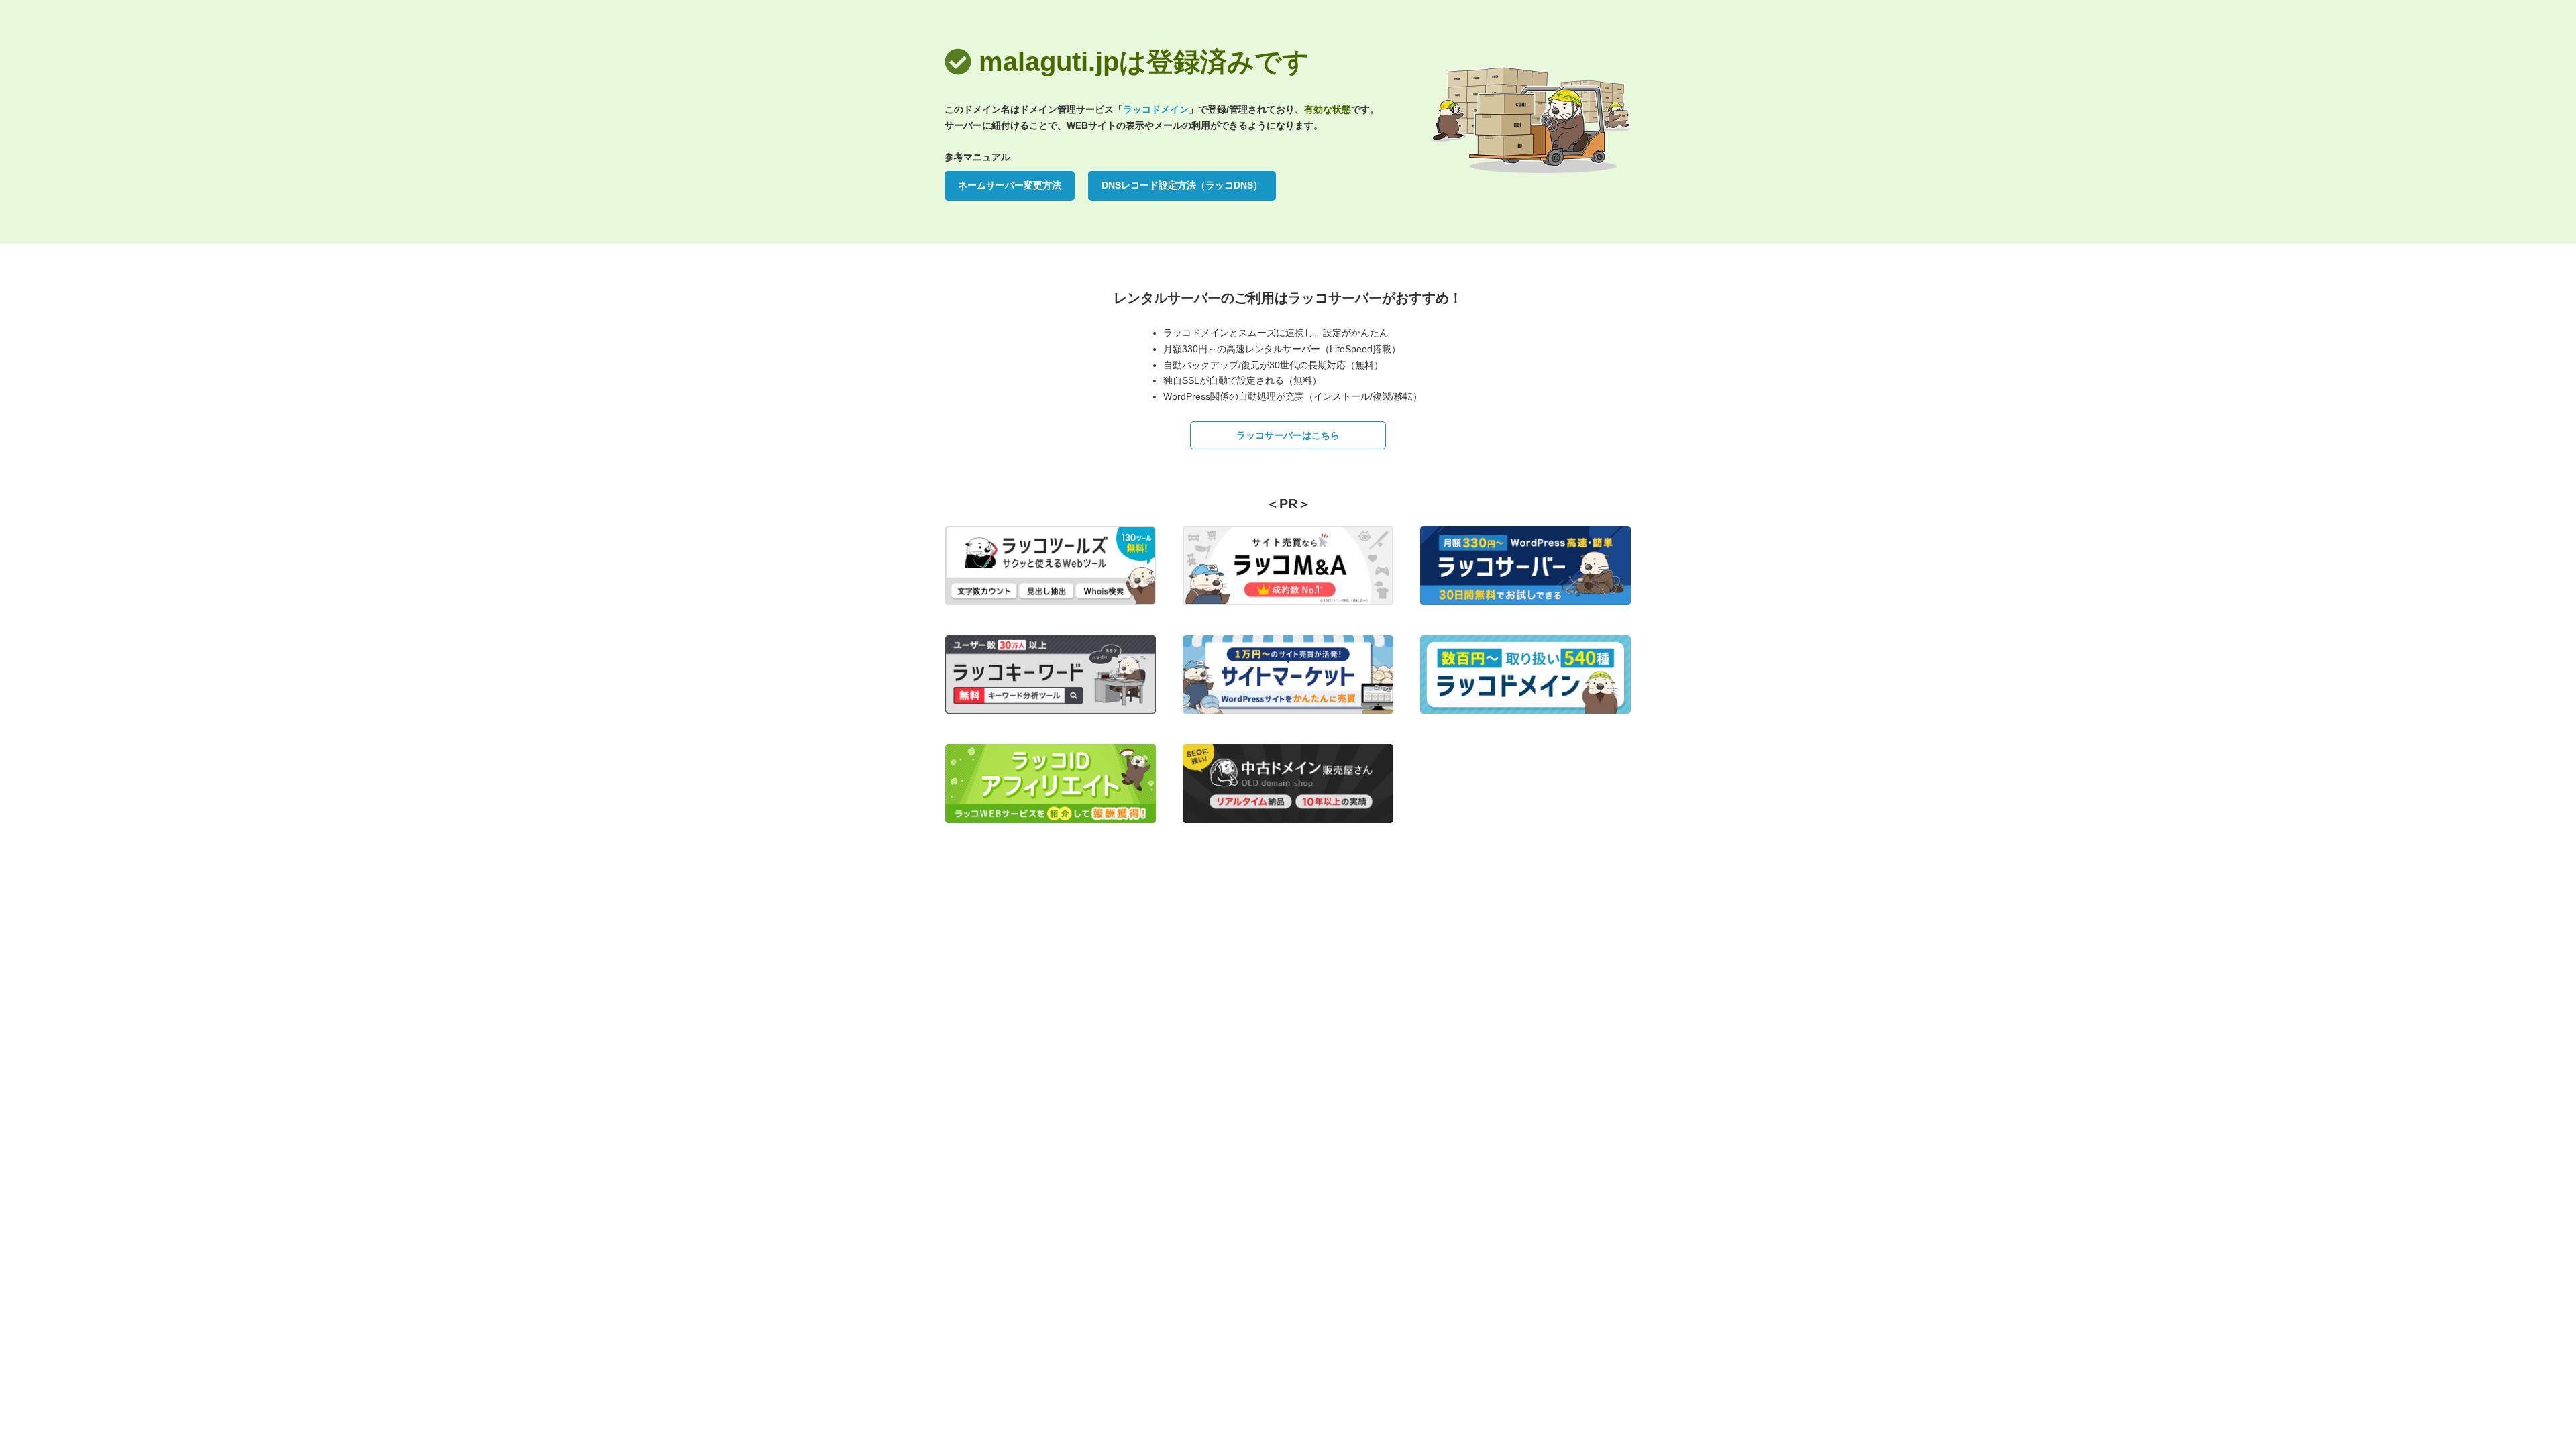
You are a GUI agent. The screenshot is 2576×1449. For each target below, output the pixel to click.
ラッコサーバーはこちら (1288, 435)
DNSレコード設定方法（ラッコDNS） (1182, 185)
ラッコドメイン (1156, 109)
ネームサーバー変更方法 (1010, 185)
